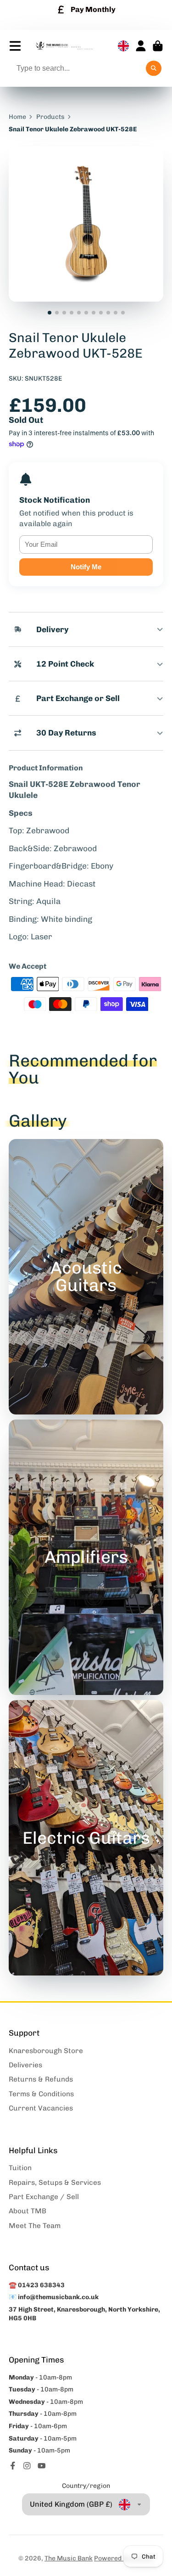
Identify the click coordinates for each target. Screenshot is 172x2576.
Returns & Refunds (41, 2079)
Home (17, 117)
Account (141, 46)
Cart (158, 46)
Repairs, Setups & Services (55, 2183)
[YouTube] (42, 2466)
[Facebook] (13, 2466)
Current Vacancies (41, 2108)
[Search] (154, 68)
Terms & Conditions (41, 2094)
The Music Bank (69, 2558)
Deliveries (25, 2065)
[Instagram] (27, 2466)
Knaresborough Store (46, 2051)
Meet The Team (35, 2226)
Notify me (86, 567)
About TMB (28, 2211)
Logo (64, 46)
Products (50, 117)
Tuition (20, 2168)
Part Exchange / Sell (44, 2197)
